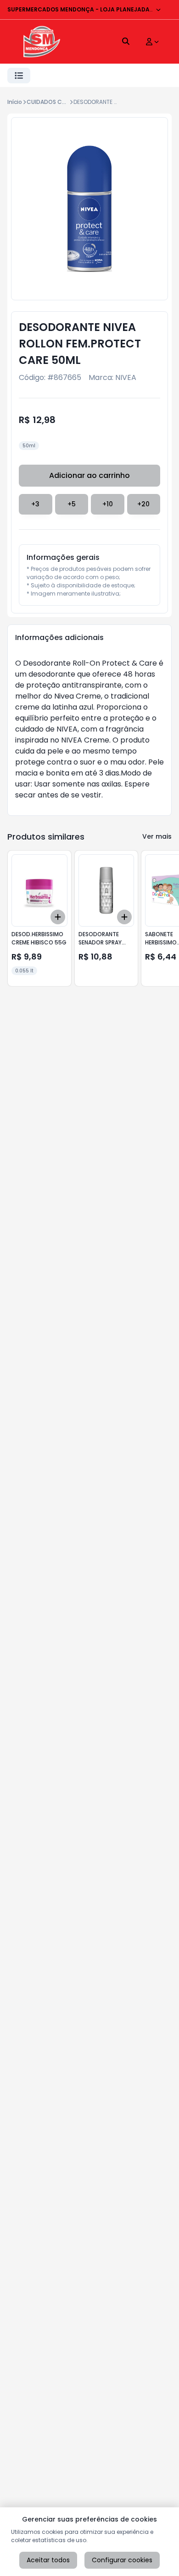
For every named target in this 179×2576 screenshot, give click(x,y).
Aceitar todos (48, 2560)
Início (15, 102)
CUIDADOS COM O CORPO (63, 102)
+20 (143, 504)
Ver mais (157, 836)
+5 (72, 504)
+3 (35, 504)
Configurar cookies (122, 2560)
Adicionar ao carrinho (89, 475)
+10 (108, 504)
